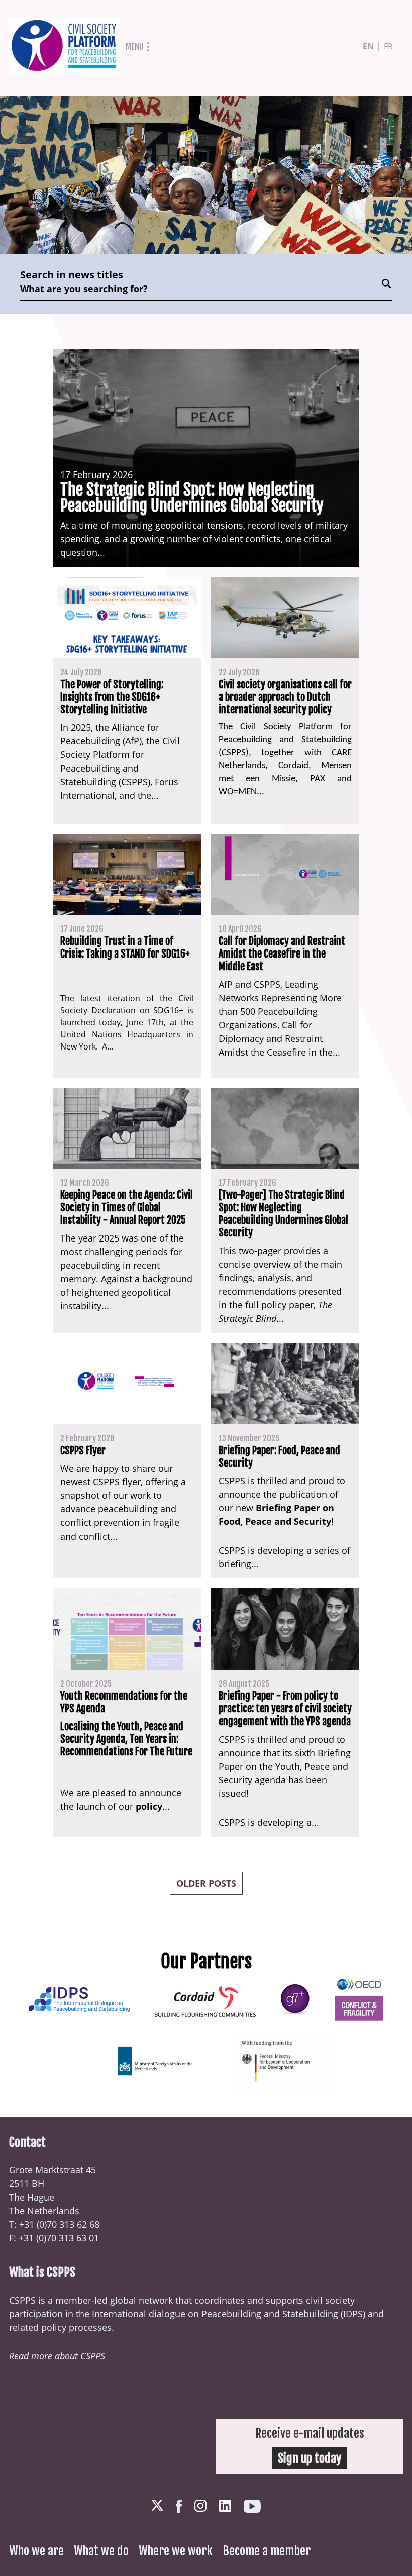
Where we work (176, 2551)
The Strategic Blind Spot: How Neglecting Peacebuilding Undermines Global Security (192, 498)
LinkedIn (225, 2506)
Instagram (200, 2506)
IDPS (353, 2314)
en (368, 46)
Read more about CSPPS (57, 2356)
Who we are (36, 2551)
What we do (101, 2551)
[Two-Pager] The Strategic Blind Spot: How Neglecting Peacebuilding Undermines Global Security (283, 1214)
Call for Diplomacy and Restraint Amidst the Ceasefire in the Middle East (282, 954)
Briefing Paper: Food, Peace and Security (279, 1457)
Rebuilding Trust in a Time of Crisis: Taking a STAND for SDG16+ (125, 947)
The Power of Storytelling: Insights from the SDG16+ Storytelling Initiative (112, 697)
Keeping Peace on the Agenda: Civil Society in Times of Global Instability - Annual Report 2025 (127, 1208)
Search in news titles (72, 275)
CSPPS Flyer (83, 1450)
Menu (134, 47)
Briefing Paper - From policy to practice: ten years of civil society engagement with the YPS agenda (285, 1709)
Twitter (157, 2506)
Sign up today (310, 2458)
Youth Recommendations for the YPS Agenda (124, 1702)
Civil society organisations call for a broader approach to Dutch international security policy (285, 697)
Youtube (252, 2506)
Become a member (267, 2551)
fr (388, 46)
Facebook (179, 2506)
